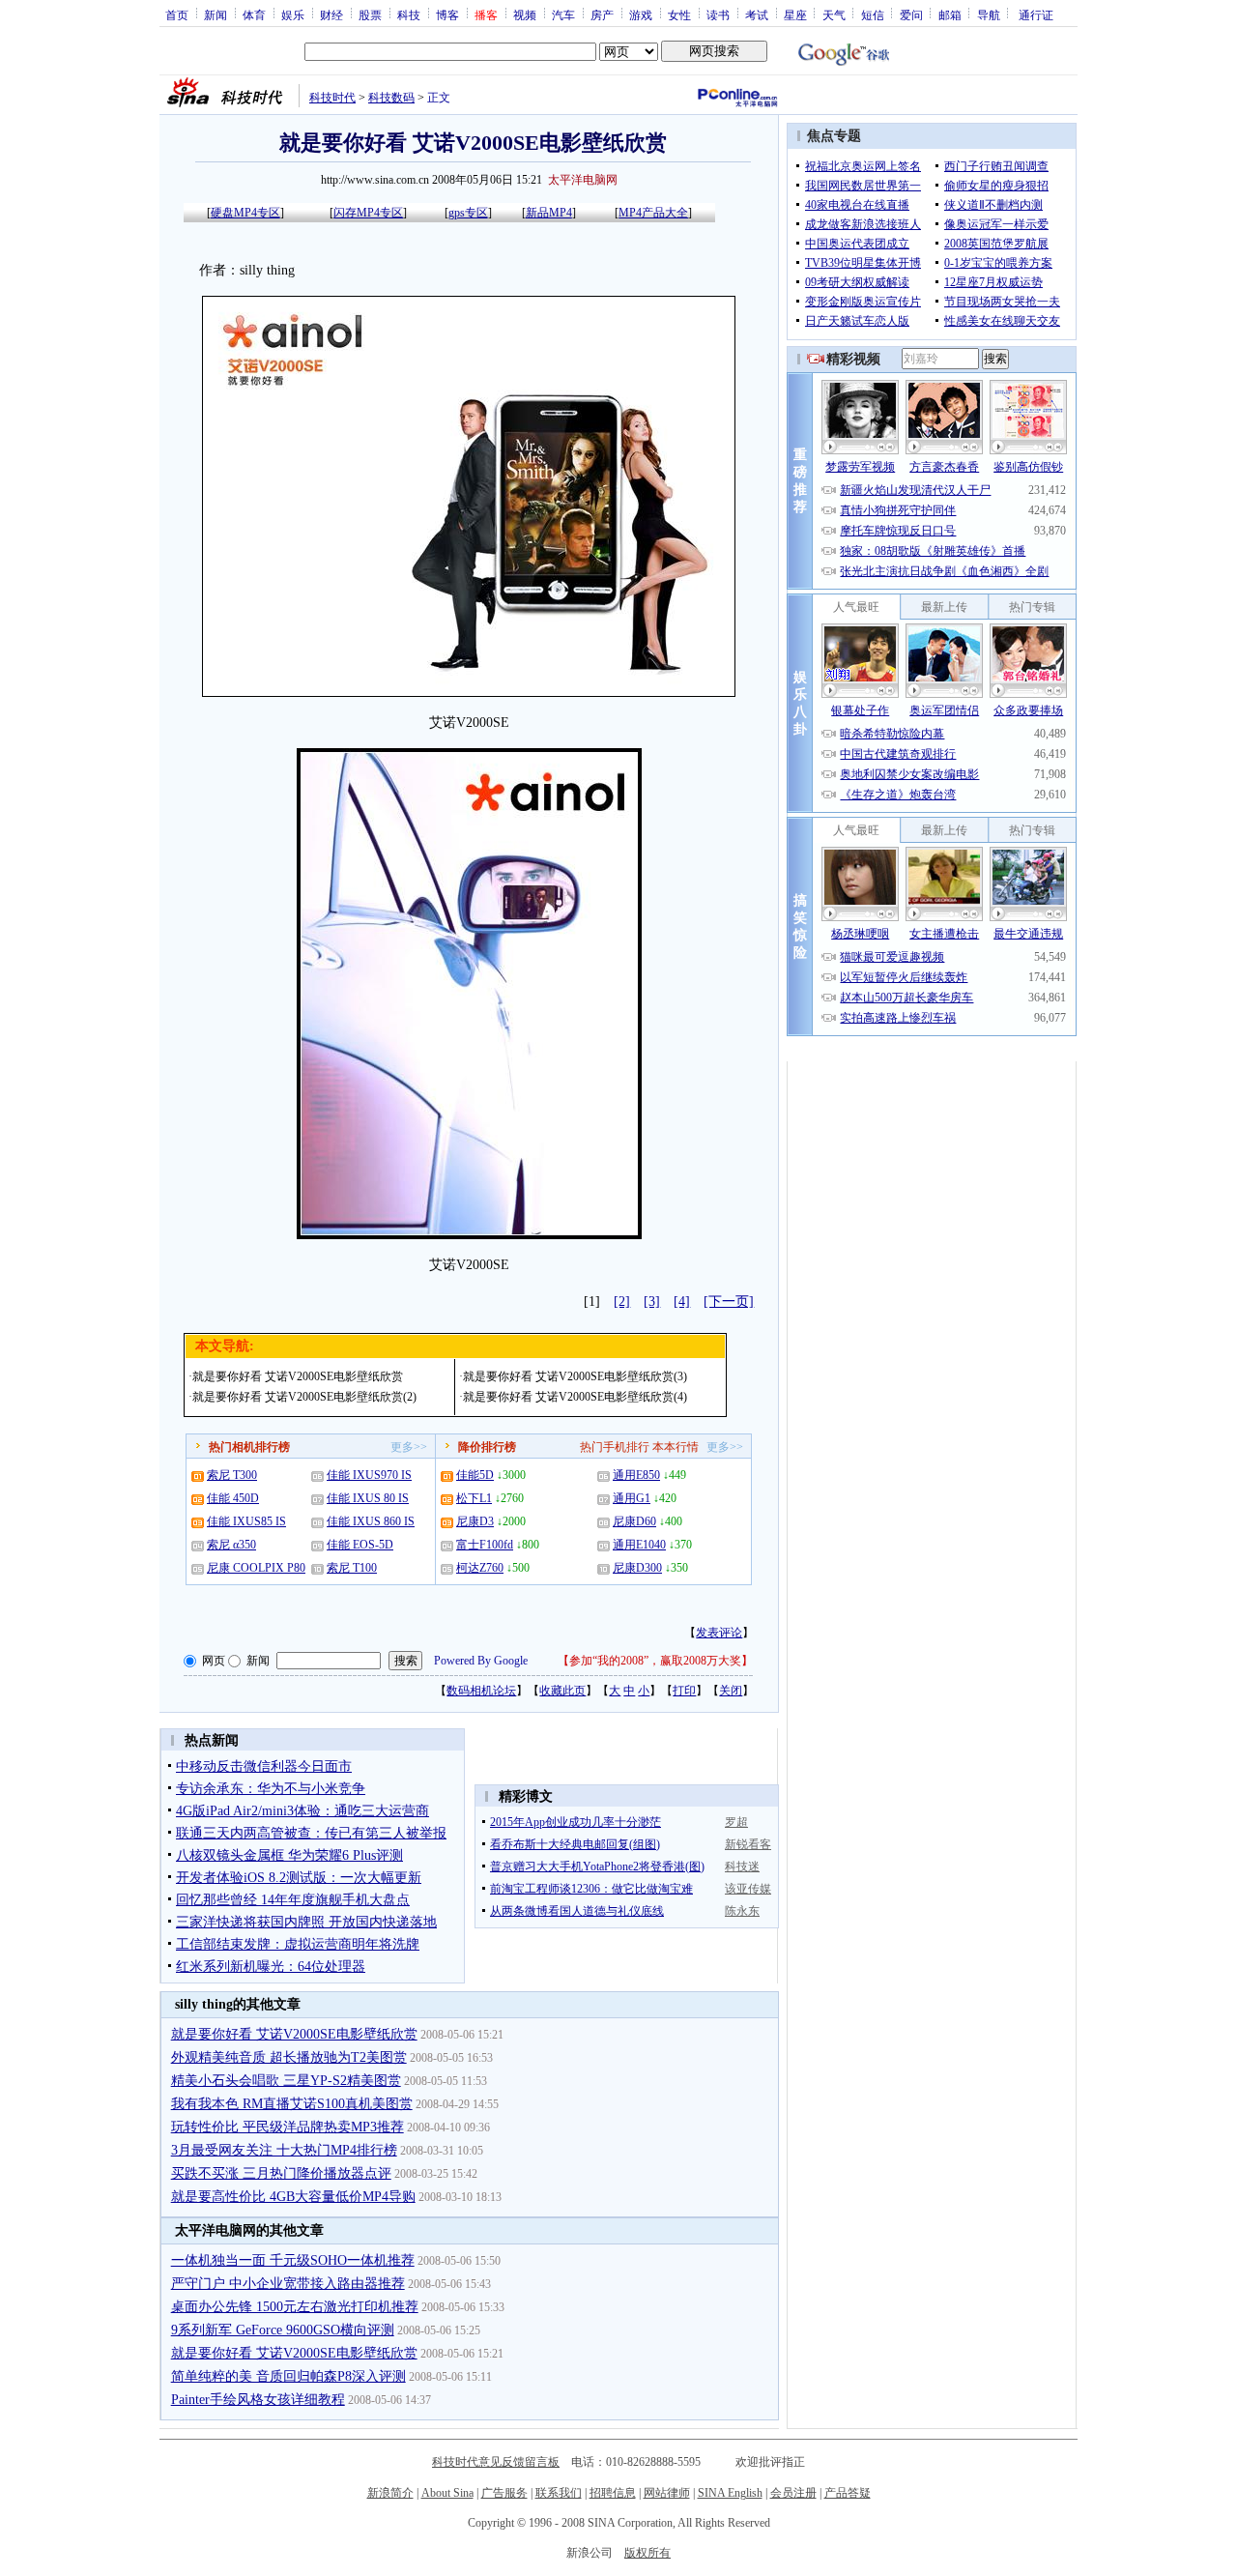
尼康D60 (634, 1521)
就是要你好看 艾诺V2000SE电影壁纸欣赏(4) (575, 1397)
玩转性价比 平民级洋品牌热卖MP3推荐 (288, 2127)
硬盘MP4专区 (245, 213)
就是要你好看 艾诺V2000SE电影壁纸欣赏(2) (304, 1397)
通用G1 (632, 1498)
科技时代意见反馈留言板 (496, 2462)
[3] (652, 1302)
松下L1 (474, 1498)
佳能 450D (233, 1498)
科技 (409, 14)
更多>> (409, 1447)
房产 (602, 14)
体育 (254, 14)
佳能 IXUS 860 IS (371, 1521)
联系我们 (559, 2493)
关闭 (731, 1691)
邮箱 (950, 14)
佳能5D (475, 1475)
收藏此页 (562, 1691)
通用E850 (636, 1475)
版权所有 (647, 2553)
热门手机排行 (615, 1447)
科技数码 (391, 98)
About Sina (447, 2493)
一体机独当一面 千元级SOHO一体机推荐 (293, 2260)
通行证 (1036, 14)
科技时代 (332, 98)
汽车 (563, 14)
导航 (989, 14)
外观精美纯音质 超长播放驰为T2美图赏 (289, 2057)
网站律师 (667, 2493)
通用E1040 (639, 1545)
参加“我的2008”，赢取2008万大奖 (655, 1661)
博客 (447, 14)
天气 (834, 14)
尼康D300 (637, 1568)
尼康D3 (475, 1521)
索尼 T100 (352, 1568)
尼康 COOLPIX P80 (256, 1568)
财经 (331, 14)
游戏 (641, 14)
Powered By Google (481, 1661)
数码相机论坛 (481, 1691)
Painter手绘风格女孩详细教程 (258, 2400)
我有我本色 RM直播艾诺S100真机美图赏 (292, 2104)
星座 (795, 14)
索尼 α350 (231, 1545)
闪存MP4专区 (368, 213)
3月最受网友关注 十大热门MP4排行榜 (284, 2150)
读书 (718, 14)
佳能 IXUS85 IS (246, 1521)
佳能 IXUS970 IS (369, 1475)
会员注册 (793, 2493)
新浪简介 (390, 2493)
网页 (214, 1661)
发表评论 (719, 1633)
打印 (684, 1691)
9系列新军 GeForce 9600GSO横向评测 (283, 2330)
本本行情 (676, 1447)
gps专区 (468, 213)
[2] (622, 1302)
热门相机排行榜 (249, 1447)
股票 (370, 14)
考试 (757, 14)
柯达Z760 (480, 1568)
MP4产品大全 (653, 213)
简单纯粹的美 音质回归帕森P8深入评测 (288, 2376)
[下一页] (729, 1302)
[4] (682, 1302)
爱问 (911, 14)
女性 (679, 14)
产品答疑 (848, 2493)
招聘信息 (613, 2493)
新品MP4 (549, 213)
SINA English (730, 2493)
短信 (873, 14)
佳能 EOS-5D (360, 1545)
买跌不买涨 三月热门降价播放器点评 (281, 2173)
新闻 (216, 14)
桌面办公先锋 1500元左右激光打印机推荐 (295, 2307)
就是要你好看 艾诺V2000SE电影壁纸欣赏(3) (575, 1376)
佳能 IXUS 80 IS (368, 1498)
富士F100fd (485, 1545)
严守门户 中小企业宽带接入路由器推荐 (288, 2284)
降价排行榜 (487, 1447)
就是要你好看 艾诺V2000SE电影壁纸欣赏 (298, 1376)
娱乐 (293, 14)
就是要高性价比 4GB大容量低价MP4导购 (293, 2197)
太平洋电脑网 (583, 180)
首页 (177, 14)
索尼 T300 (232, 1475)
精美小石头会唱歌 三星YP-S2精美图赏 (286, 2081)
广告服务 (504, 2493)
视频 (525, 14)
